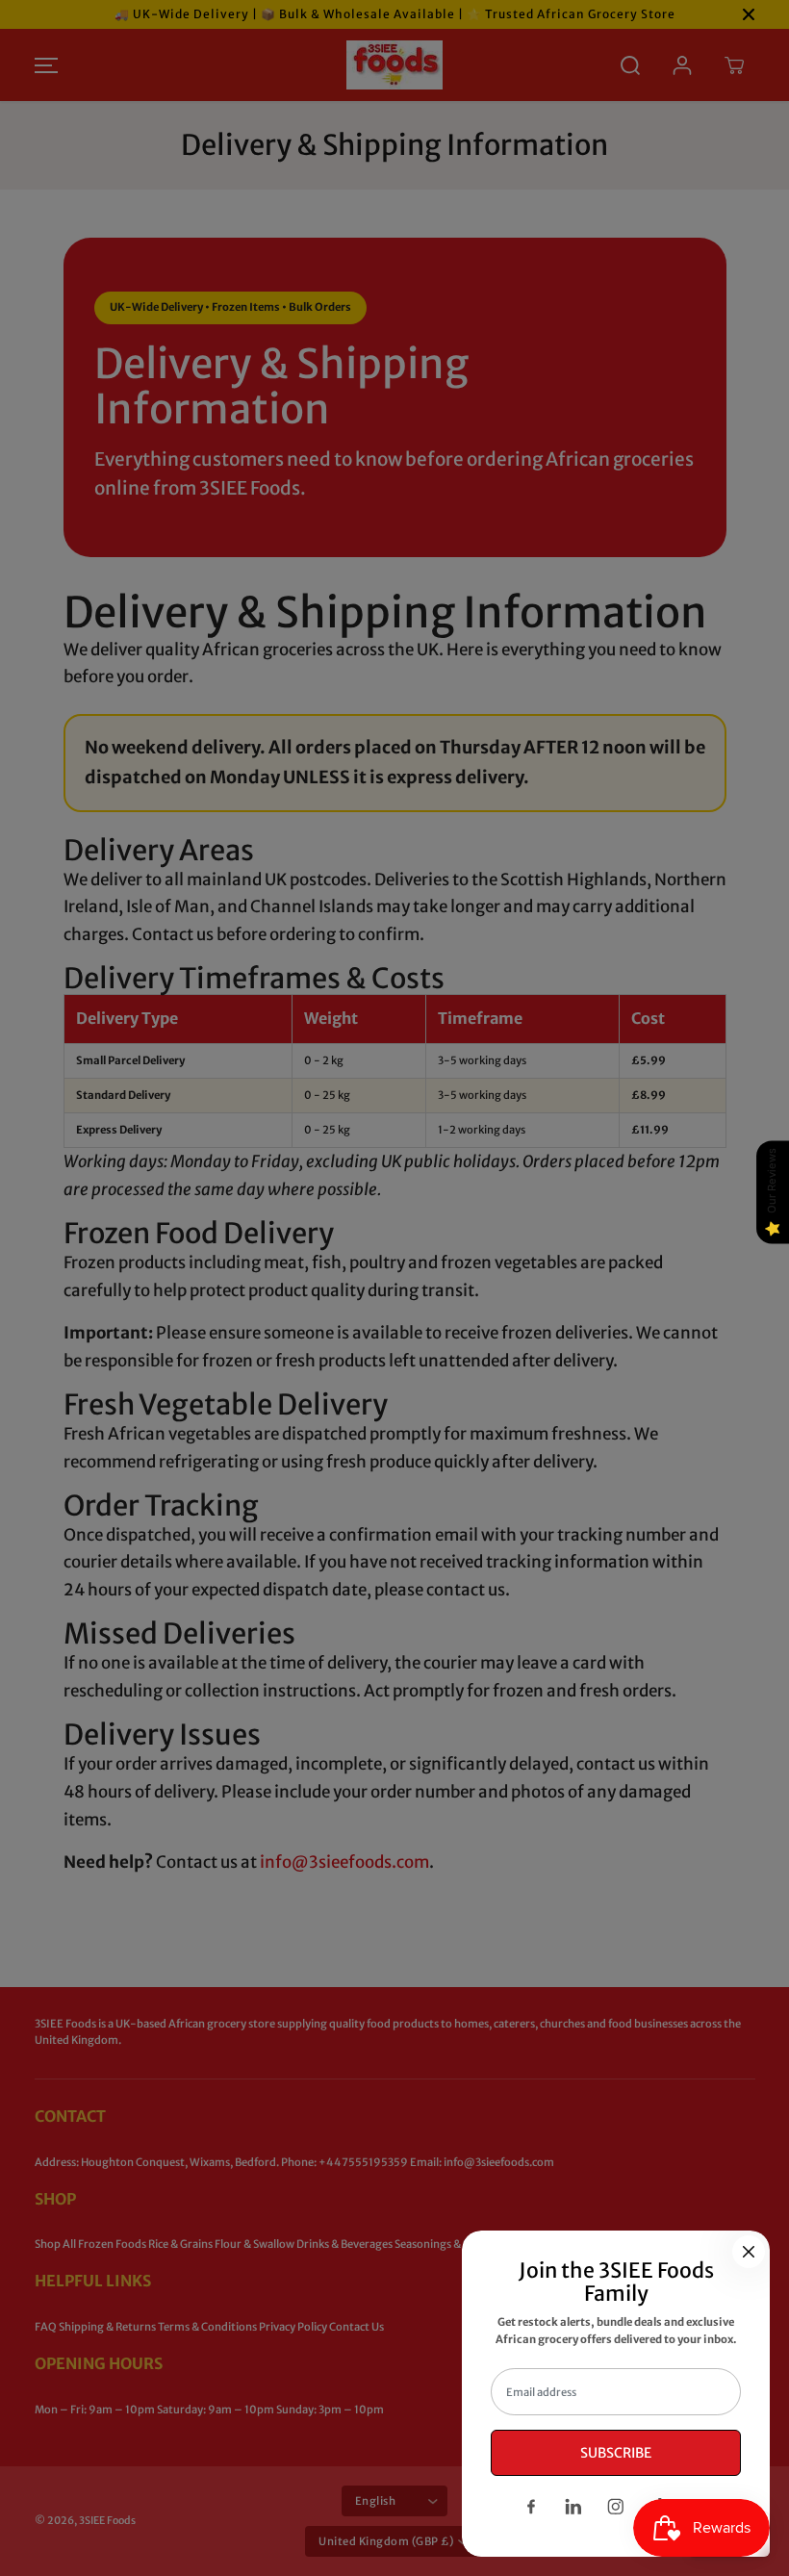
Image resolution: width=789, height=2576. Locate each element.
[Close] (749, 2252)
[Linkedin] (573, 2507)
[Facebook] (531, 2507)
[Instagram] (616, 2507)
